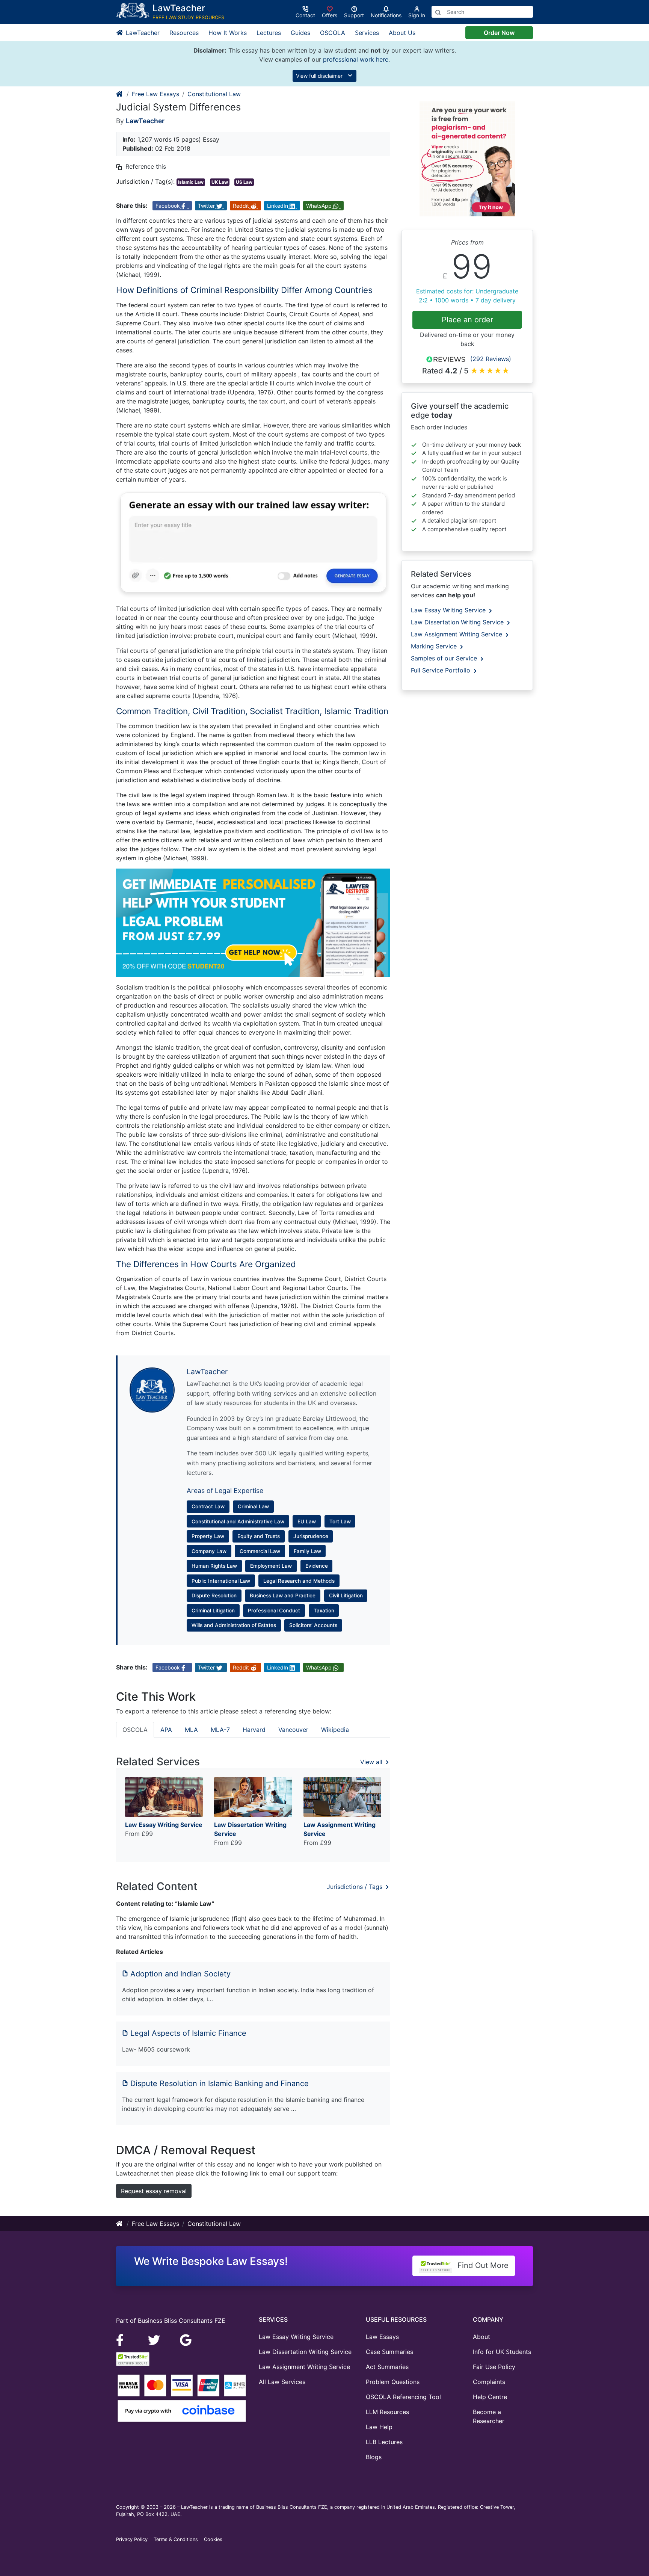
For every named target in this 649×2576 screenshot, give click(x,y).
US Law (244, 182)
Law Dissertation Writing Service (458, 622)
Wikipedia (335, 1730)
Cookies (213, 2539)
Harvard (254, 1730)
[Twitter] (155, 2339)
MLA (191, 1730)
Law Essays (382, 2337)
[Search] (438, 12)
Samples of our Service (445, 658)
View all (372, 1762)
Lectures (269, 33)
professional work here (356, 59)
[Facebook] (123, 2339)
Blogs (374, 2457)
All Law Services (282, 2382)
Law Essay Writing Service (449, 610)
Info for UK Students (502, 2352)
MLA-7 (220, 1730)
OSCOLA (333, 33)
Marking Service (435, 646)
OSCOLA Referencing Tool (403, 2397)
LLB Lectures (384, 2442)
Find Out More (482, 2265)
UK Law (220, 182)
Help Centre (490, 2397)
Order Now (499, 33)
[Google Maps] (186, 2339)
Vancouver (293, 1730)
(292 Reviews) (491, 359)
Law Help (379, 2427)
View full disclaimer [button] (320, 76)
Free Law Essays (155, 94)
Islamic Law (191, 182)
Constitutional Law (214, 94)
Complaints (489, 2382)
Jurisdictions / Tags (355, 1887)
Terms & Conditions (176, 2539)
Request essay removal (154, 2191)
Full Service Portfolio (441, 670)
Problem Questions (393, 2382)
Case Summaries (389, 2352)
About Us (402, 33)
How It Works (228, 33)
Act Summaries (387, 2367)
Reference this (146, 166)
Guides (300, 33)
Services (367, 33)
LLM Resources (387, 2412)
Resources (184, 33)
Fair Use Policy (494, 2367)
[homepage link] (120, 94)
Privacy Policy (132, 2539)
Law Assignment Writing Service (457, 634)
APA (166, 1730)
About (481, 2337)
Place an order (467, 320)
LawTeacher (142, 33)
